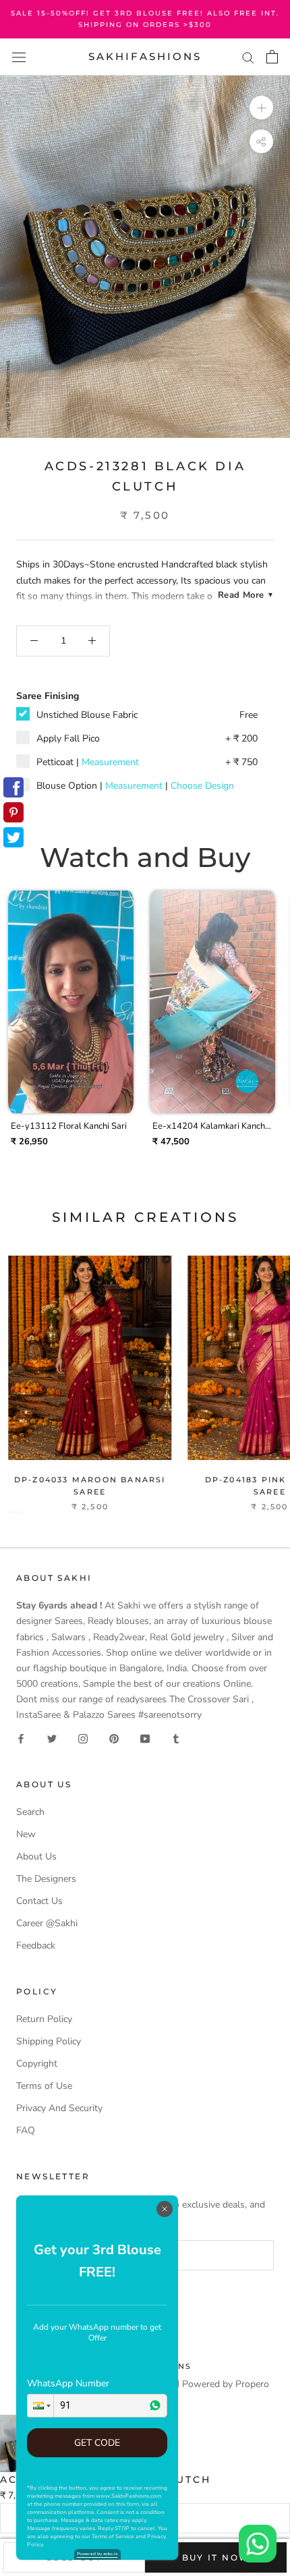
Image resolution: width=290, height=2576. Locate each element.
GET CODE (97, 2443)
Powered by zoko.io (97, 2554)
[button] (40, 2406)
